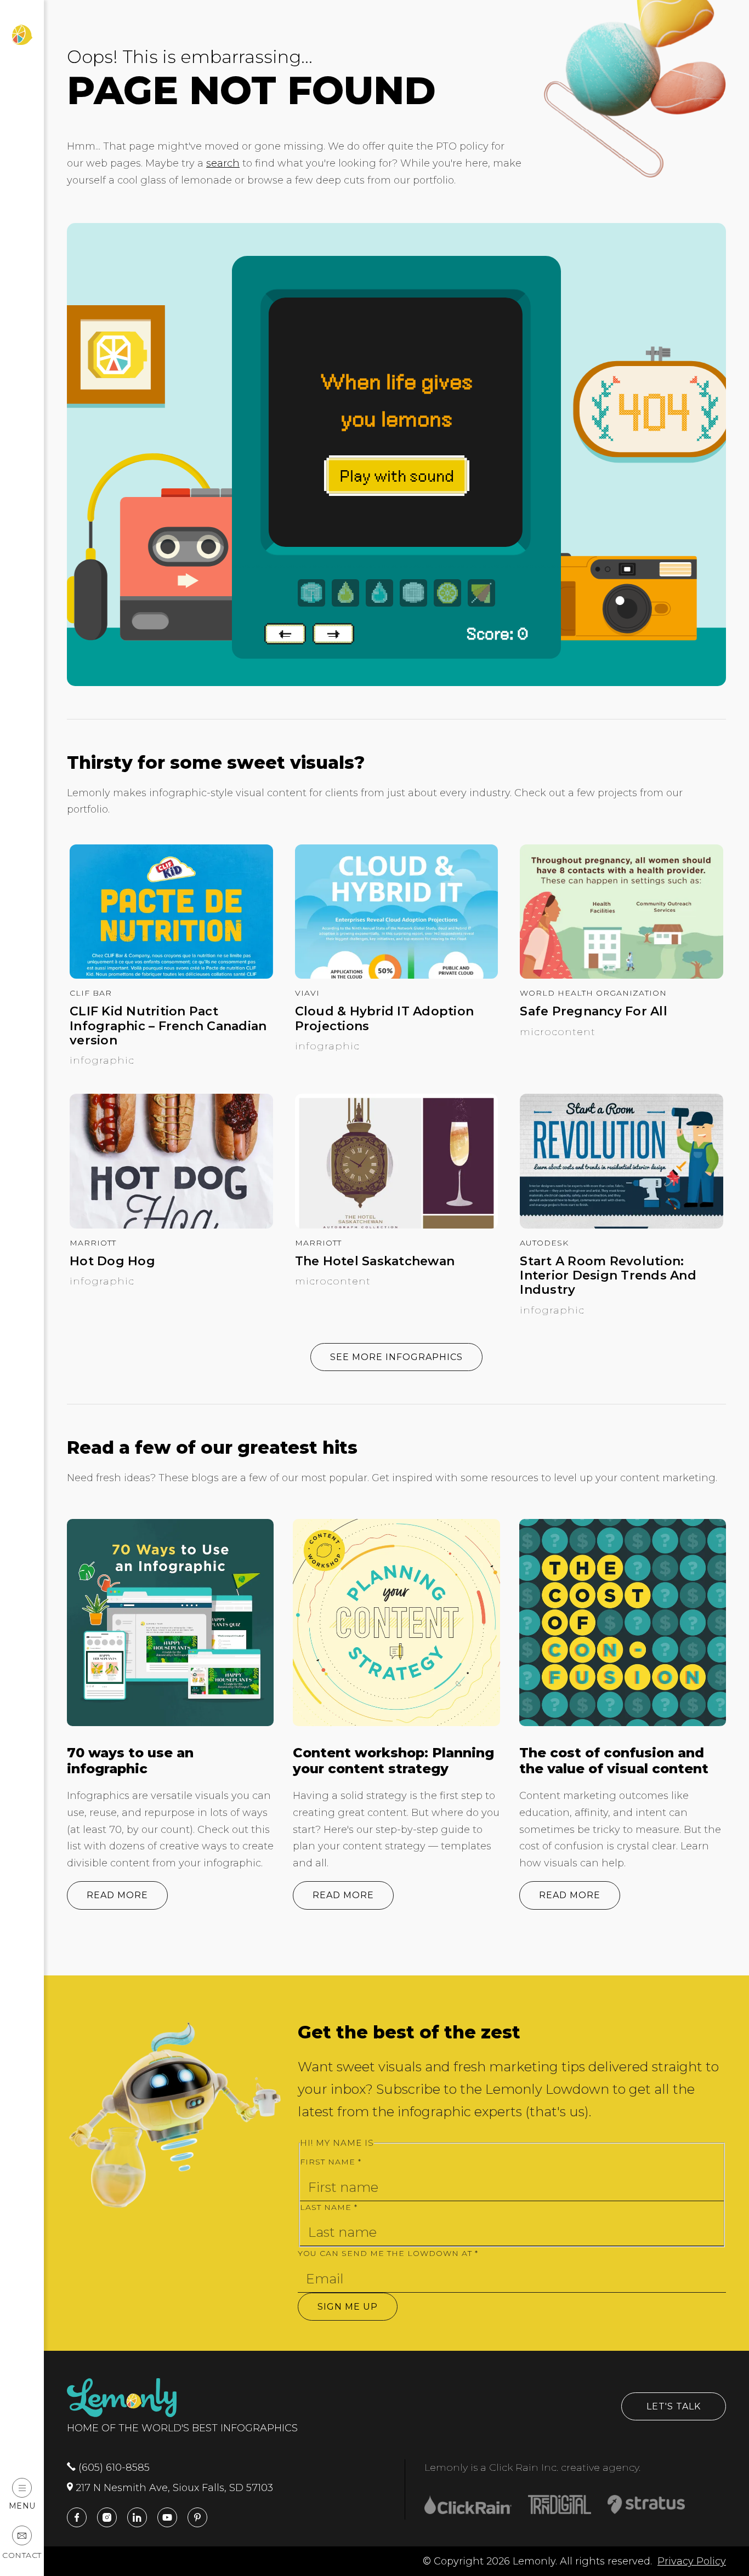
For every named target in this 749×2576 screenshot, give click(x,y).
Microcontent (558, 1032)
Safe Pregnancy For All (594, 1012)
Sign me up (348, 2307)
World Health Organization (593, 993)
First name (331, 2162)
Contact (22, 2555)
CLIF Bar (91, 993)
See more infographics (396, 1357)
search (223, 163)
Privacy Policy (692, 2561)
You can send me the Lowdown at (388, 2253)
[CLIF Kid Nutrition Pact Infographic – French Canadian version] (171, 975)
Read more (117, 1895)
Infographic (102, 1060)
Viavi (307, 993)
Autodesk (544, 1243)
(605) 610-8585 (113, 2468)
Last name (329, 2207)
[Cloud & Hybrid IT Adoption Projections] (397, 975)
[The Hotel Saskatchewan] (397, 1225)
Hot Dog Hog (112, 1261)
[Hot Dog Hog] (171, 1225)
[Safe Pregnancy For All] (622, 975)
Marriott (93, 1243)
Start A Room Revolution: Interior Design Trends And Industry (608, 1276)
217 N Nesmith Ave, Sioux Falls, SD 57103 (173, 2488)
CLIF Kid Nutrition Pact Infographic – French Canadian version (168, 1026)
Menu (22, 2506)
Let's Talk (674, 2406)
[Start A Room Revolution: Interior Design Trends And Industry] (622, 1225)
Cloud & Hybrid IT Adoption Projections (385, 1019)
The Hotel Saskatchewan (375, 1261)
